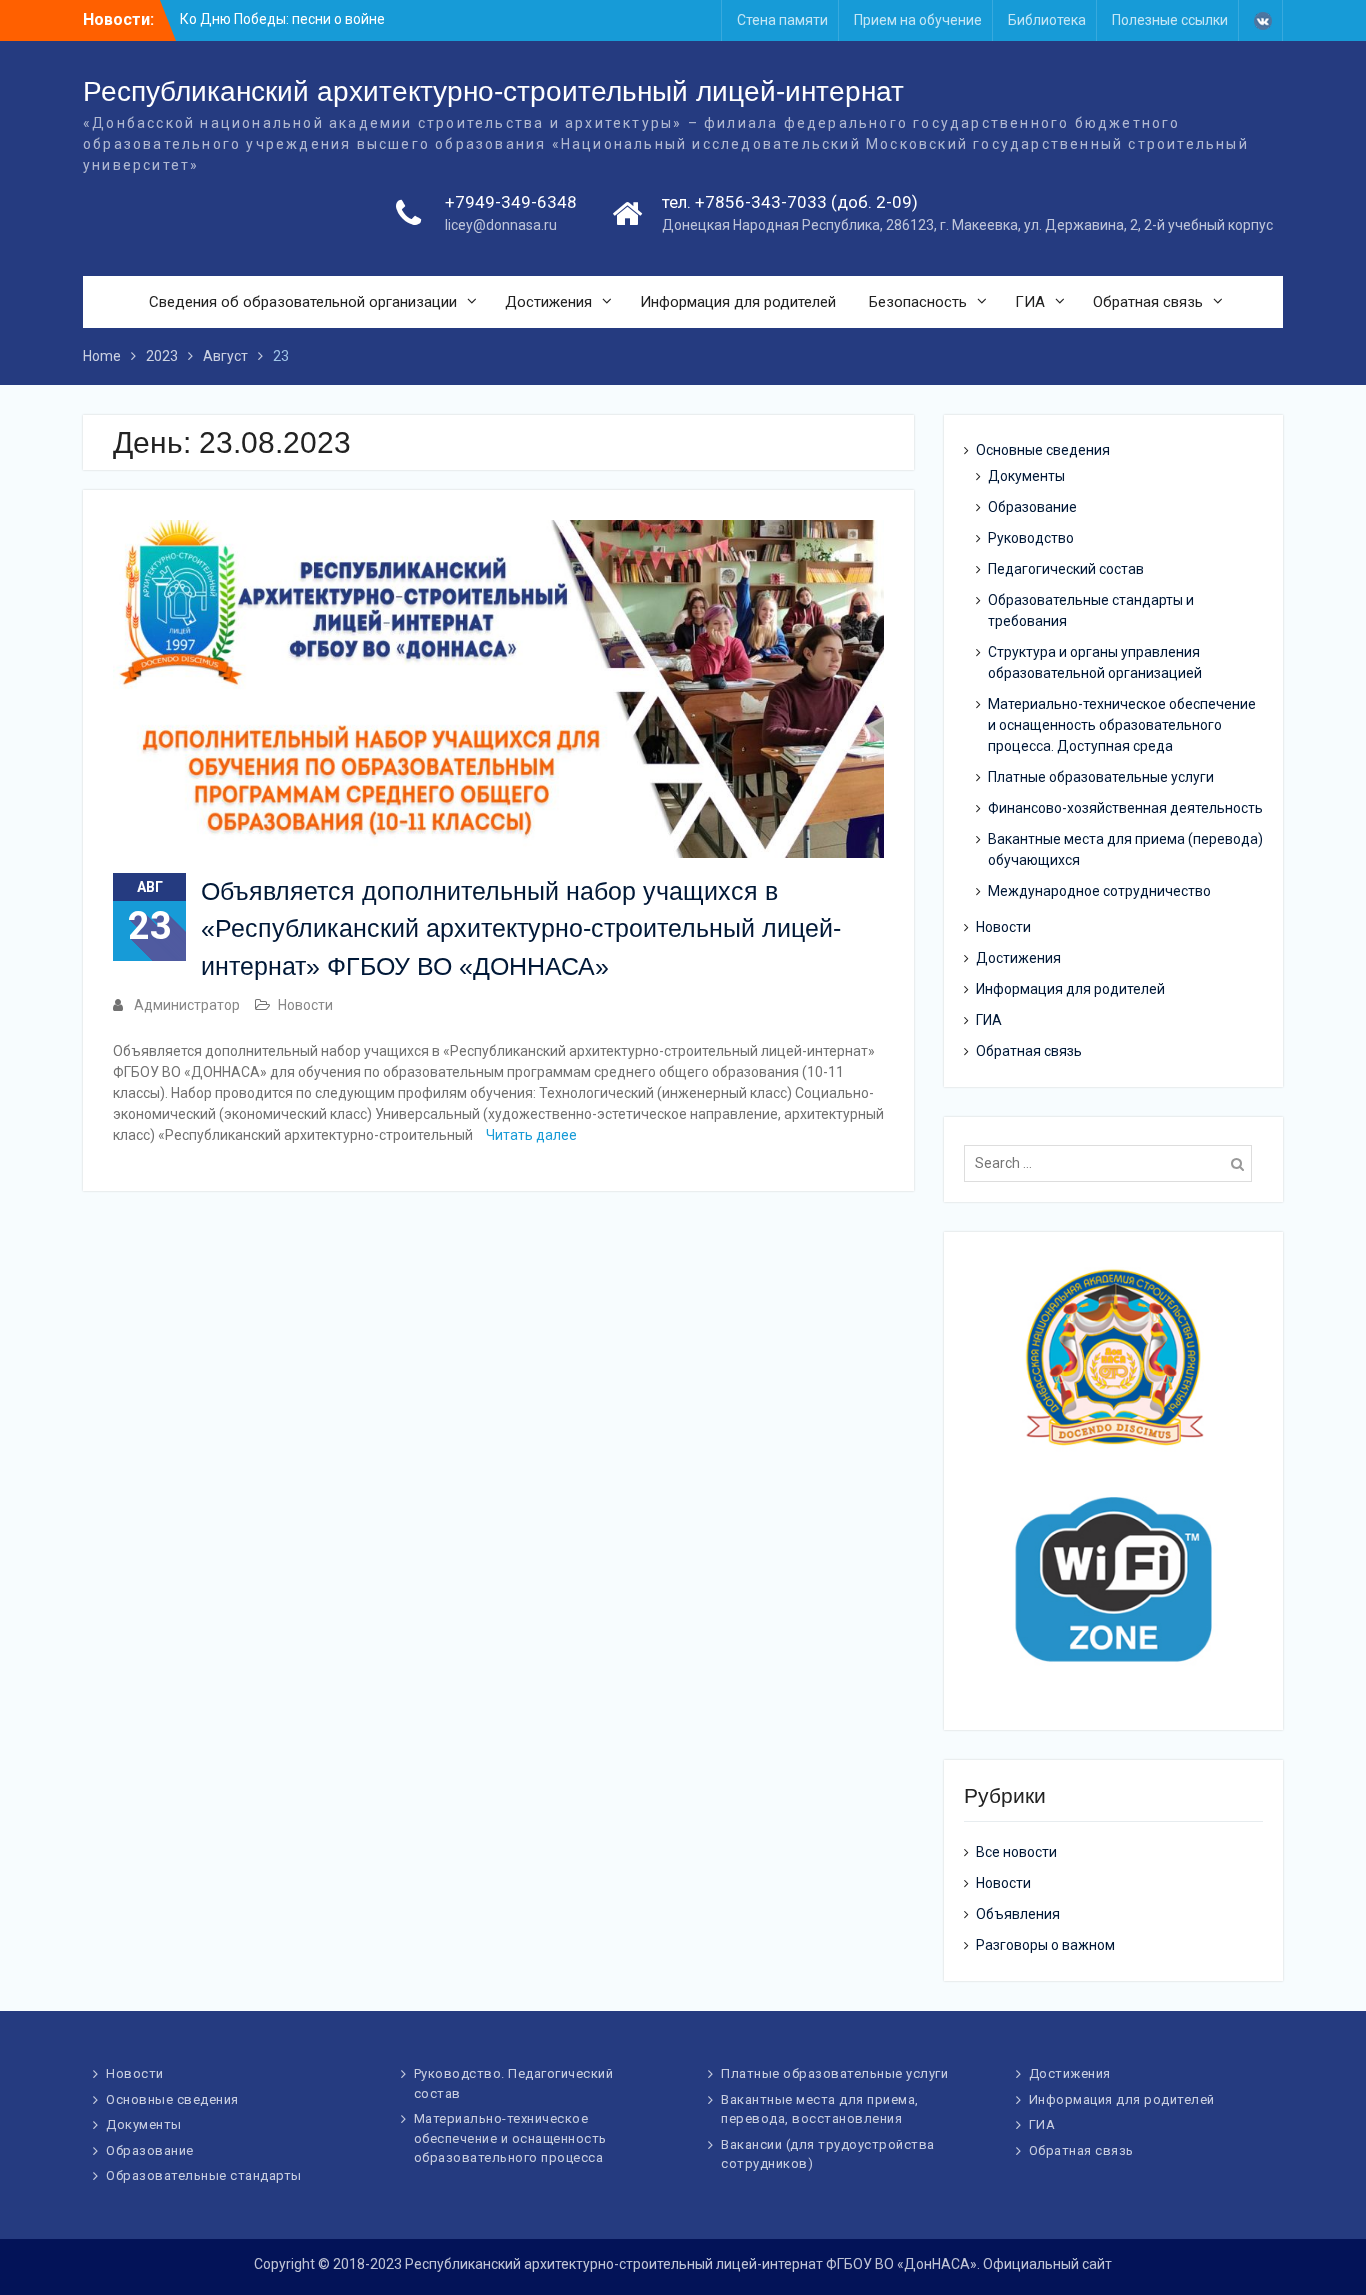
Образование (1032, 507)
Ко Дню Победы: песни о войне (282, 19)
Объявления (1018, 1914)
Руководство (1031, 538)
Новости (305, 1005)
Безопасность (918, 302)
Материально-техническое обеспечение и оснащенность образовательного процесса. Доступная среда (1122, 725)
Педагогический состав (1066, 569)
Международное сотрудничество (1099, 891)
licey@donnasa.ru (501, 225)
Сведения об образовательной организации (303, 302)
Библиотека (1047, 20)
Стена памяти (782, 20)
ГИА (1030, 302)
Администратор (187, 1005)
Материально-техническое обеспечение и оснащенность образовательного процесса (510, 2138)
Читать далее (531, 1135)
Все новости (1016, 1852)
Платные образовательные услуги (1101, 777)
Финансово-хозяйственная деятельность (1125, 808)
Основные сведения (1043, 450)
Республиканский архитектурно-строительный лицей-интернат (493, 91)
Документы (1026, 476)
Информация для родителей (738, 302)
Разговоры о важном (1045, 1945)
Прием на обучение (918, 20)
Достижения (548, 302)
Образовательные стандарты (204, 2175)
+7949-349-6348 (511, 202)
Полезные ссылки (1170, 20)
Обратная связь (1148, 302)
